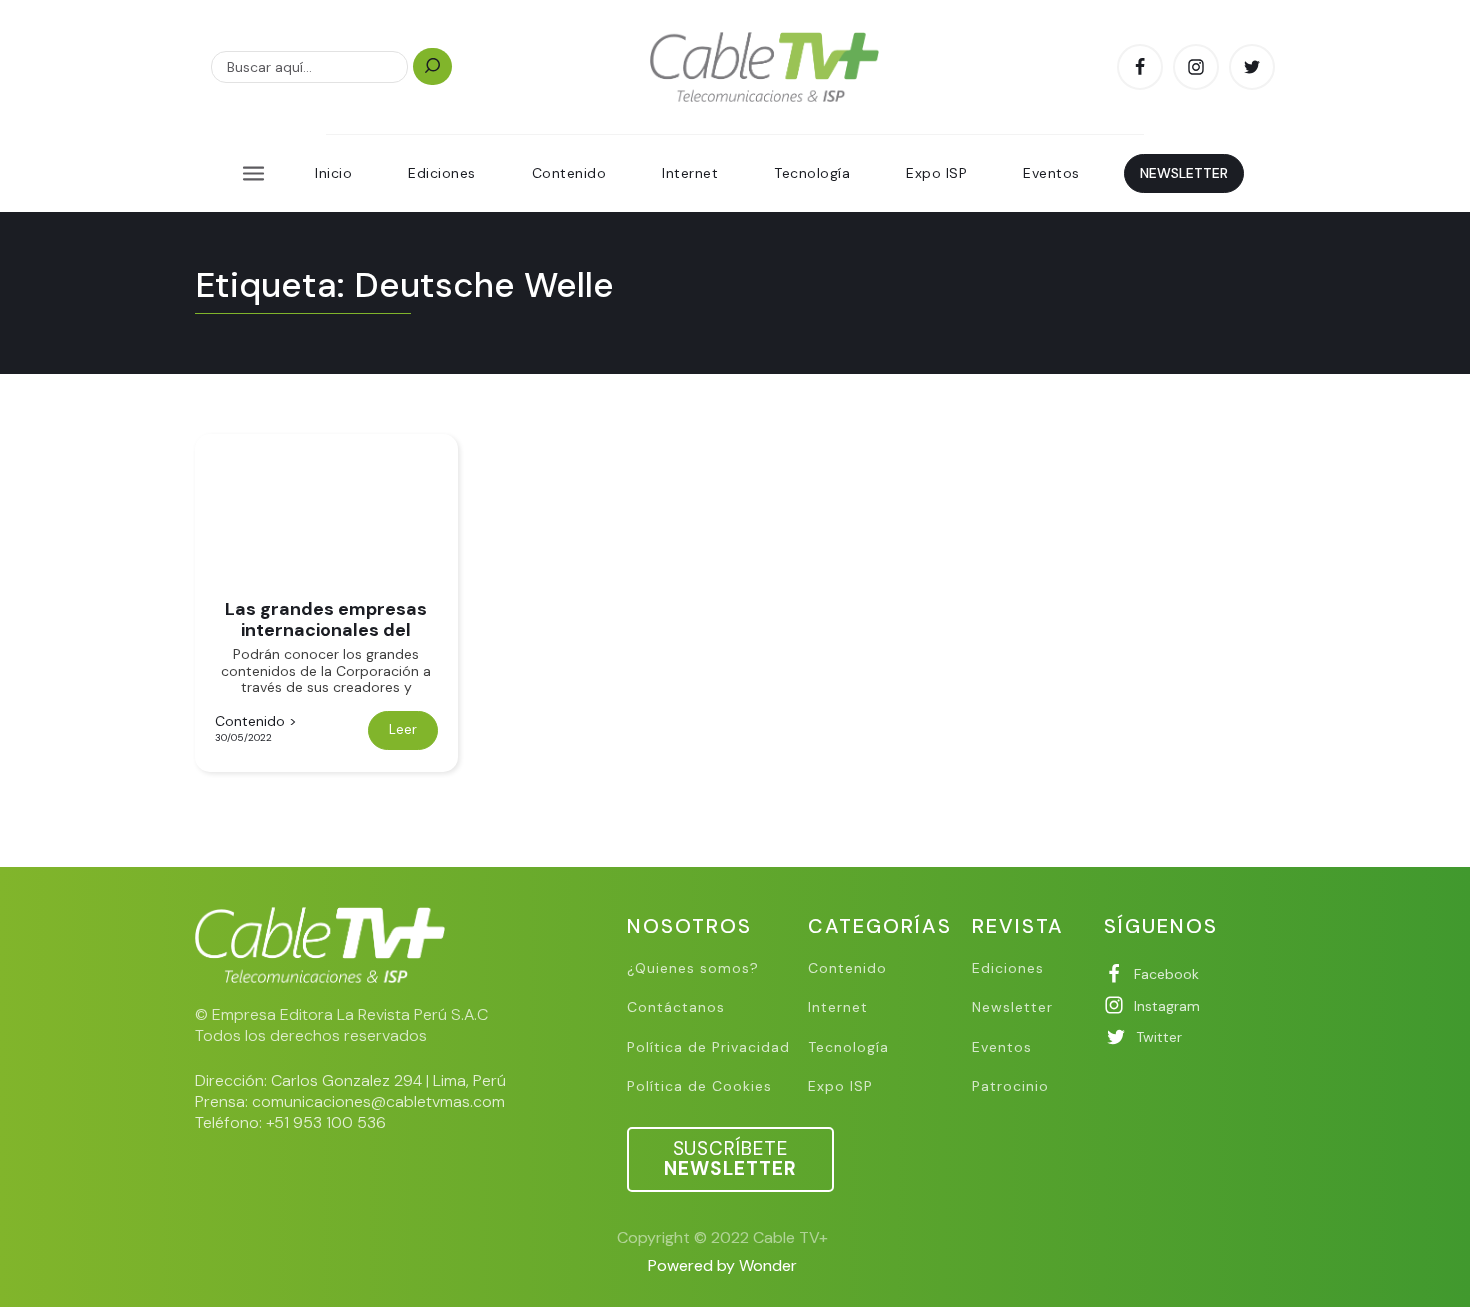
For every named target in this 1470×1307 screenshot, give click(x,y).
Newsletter (1012, 1007)
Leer (403, 729)
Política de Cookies (699, 1086)
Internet (690, 173)
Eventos (1051, 173)
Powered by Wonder (722, 1265)
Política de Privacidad (708, 1047)
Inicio (333, 173)
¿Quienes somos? (693, 968)
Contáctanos (676, 1007)
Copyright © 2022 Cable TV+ (722, 1237)
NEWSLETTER (1184, 173)
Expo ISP (936, 173)
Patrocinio (1010, 1086)
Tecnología (812, 173)
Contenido (569, 173)
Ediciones (442, 173)
